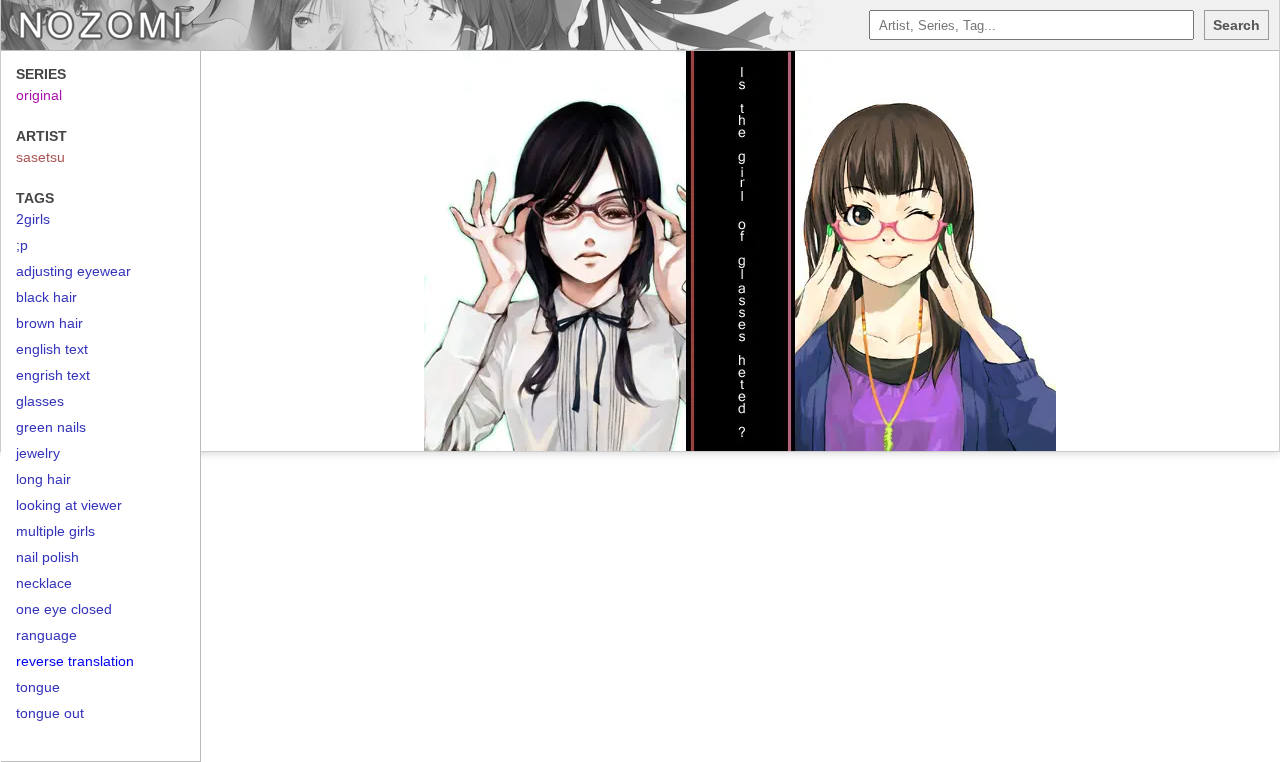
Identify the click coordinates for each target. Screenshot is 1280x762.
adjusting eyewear (73, 271)
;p (22, 245)
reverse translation (75, 661)
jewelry (38, 453)
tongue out (50, 713)
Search (1236, 25)
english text (52, 349)
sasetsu (40, 157)
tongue (38, 687)
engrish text (53, 375)
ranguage (46, 635)
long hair (43, 479)
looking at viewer (69, 505)
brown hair (49, 323)
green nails (51, 427)
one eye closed (64, 609)
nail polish (47, 557)
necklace (44, 583)
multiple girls (55, 531)
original (39, 95)
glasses (40, 401)
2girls (33, 219)
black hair (46, 297)
